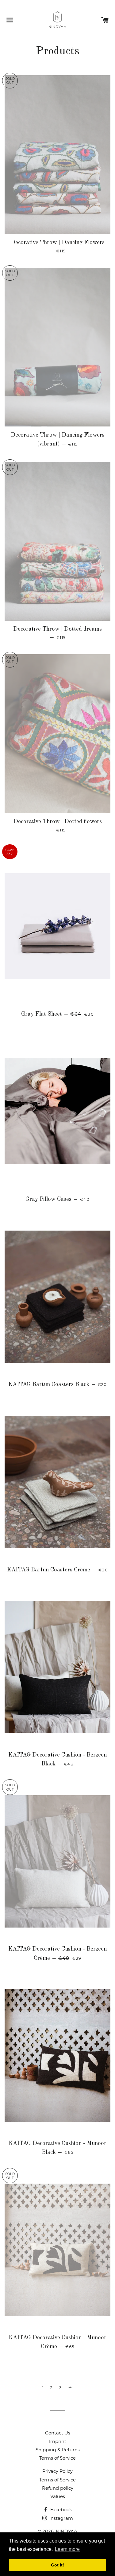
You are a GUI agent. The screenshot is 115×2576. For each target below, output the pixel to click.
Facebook (61, 2510)
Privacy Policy (57, 2471)
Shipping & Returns (58, 2450)
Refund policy (58, 2488)
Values (58, 2496)
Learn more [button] (67, 2549)
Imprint (58, 2441)
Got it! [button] (57, 2565)
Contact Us (58, 2433)
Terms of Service (57, 2458)
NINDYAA (67, 2531)
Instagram (61, 2518)
